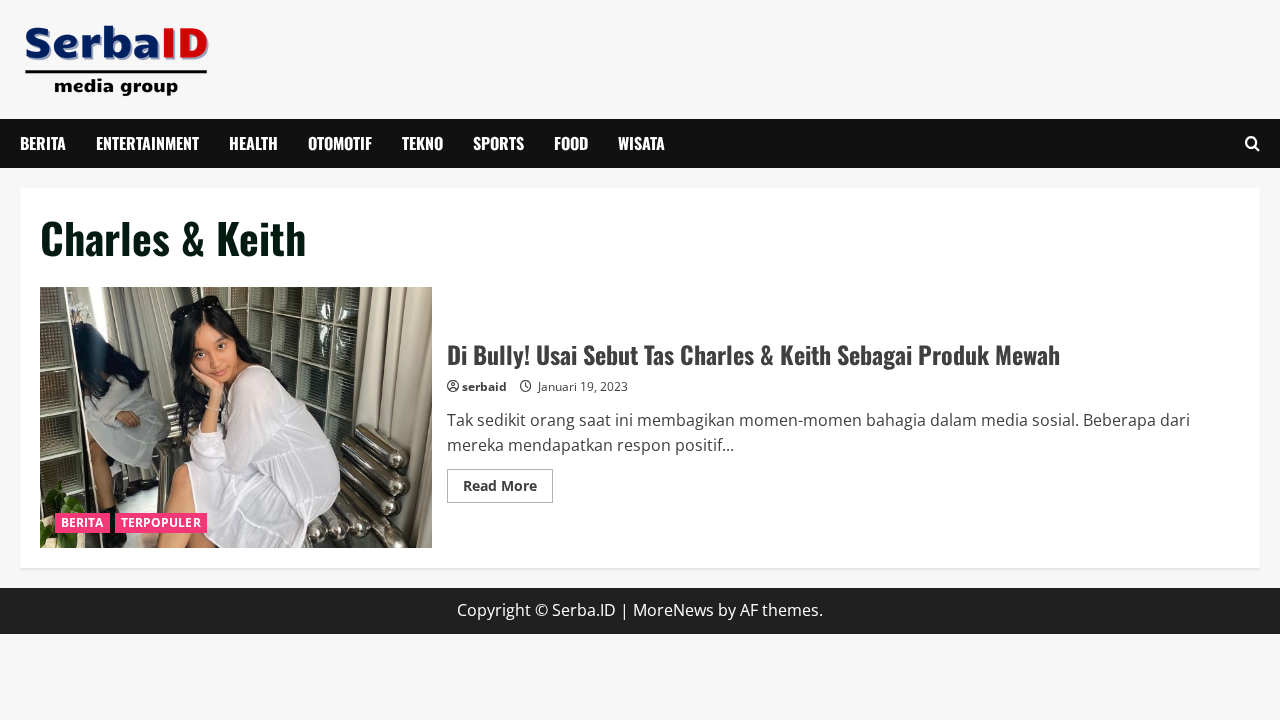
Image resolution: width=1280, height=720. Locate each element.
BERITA (43, 143)
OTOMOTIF (340, 143)
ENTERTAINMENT (147, 143)
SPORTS (498, 143)
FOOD (571, 143)
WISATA (641, 143)
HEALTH (253, 143)
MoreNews (673, 610)
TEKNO (422, 143)
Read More (508, 489)
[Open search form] (1252, 143)
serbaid (484, 386)
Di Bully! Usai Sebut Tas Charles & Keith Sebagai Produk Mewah (236, 418)
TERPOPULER (161, 522)
